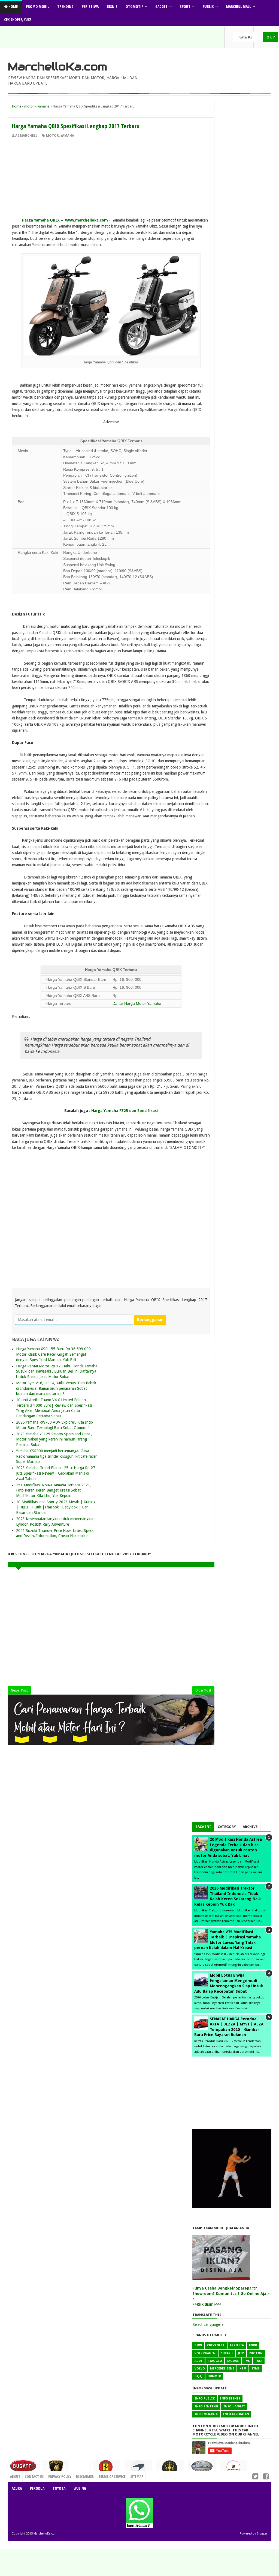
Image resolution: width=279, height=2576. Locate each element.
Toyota (59, 2488)
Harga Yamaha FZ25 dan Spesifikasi (125, 1111)
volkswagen (205, 2353)
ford (253, 2345)
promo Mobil (37, 6)
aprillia (237, 2345)
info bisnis (230, 2399)
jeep (241, 2353)
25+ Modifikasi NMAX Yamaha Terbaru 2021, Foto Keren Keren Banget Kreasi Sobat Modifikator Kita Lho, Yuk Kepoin (54, 1490)
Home (13, 6)
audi (198, 2361)
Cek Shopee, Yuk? (18, 20)
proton (256, 2353)
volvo (200, 2369)
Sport (185, 6)
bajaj (198, 2376)
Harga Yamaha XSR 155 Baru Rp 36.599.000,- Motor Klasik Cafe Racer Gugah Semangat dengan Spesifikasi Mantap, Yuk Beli (55, 1354)
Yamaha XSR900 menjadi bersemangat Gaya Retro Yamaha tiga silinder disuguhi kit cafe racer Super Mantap (56, 1456)
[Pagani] (202, 2468)
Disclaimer (85, 2476)
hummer (214, 2376)
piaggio (215, 2361)
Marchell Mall (238, 6)
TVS (247, 2361)
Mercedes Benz (222, 2369)
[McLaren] (138, 2469)
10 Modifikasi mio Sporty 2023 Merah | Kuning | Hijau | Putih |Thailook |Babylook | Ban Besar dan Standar (56, 1507)
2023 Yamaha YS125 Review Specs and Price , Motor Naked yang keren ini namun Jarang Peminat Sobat (54, 1439)
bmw (198, 2345)
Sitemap (137, 2476)
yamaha (67, 136)
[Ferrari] (106, 2469)
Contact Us (79, 2475)
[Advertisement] (111, 179)
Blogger (262, 2534)
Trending (65, 6)
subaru (227, 2353)
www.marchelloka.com (87, 220)
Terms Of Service (112, 2476)
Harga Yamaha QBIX (41, 220)
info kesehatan (236, 2414)
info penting (206, 2406)
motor (52, 136)
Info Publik (205, 2399)
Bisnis (112, 6)
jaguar (233, 2361)
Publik (208, 6)
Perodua (37, 2488)
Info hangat (234, 2406)
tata (259, 2361)
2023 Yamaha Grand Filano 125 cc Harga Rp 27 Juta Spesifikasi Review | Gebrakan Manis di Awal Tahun (56, 1473)
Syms (256, 2369)
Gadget (161, 6)
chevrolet (216, 2345)
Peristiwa (90, 6)
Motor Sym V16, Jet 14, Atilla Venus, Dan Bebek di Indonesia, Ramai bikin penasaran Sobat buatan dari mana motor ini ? (56, 1388)
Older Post (203, 1690)
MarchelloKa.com (57, 67)
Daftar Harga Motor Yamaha (137, 1003)
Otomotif (134, 6)
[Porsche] (234, 2469)
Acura (17, 2488)
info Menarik (206, 2414)
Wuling (80, 2488)
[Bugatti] (24, 2469)
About (15, 2476)
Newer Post (19, 1690)
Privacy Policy (60, 2476)
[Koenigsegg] (170, 2470)
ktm (243, 2369)
